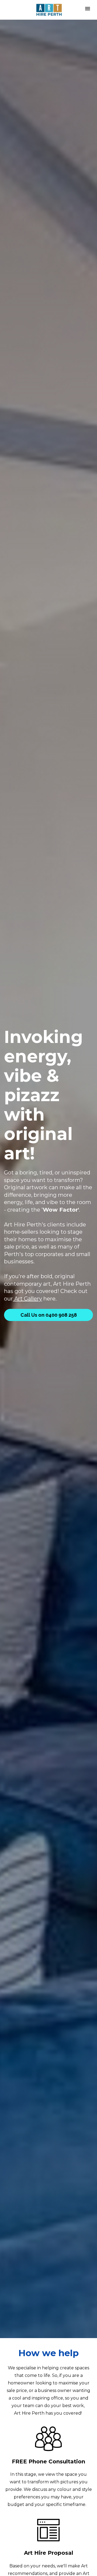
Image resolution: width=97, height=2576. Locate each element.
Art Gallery (27, 1299)
